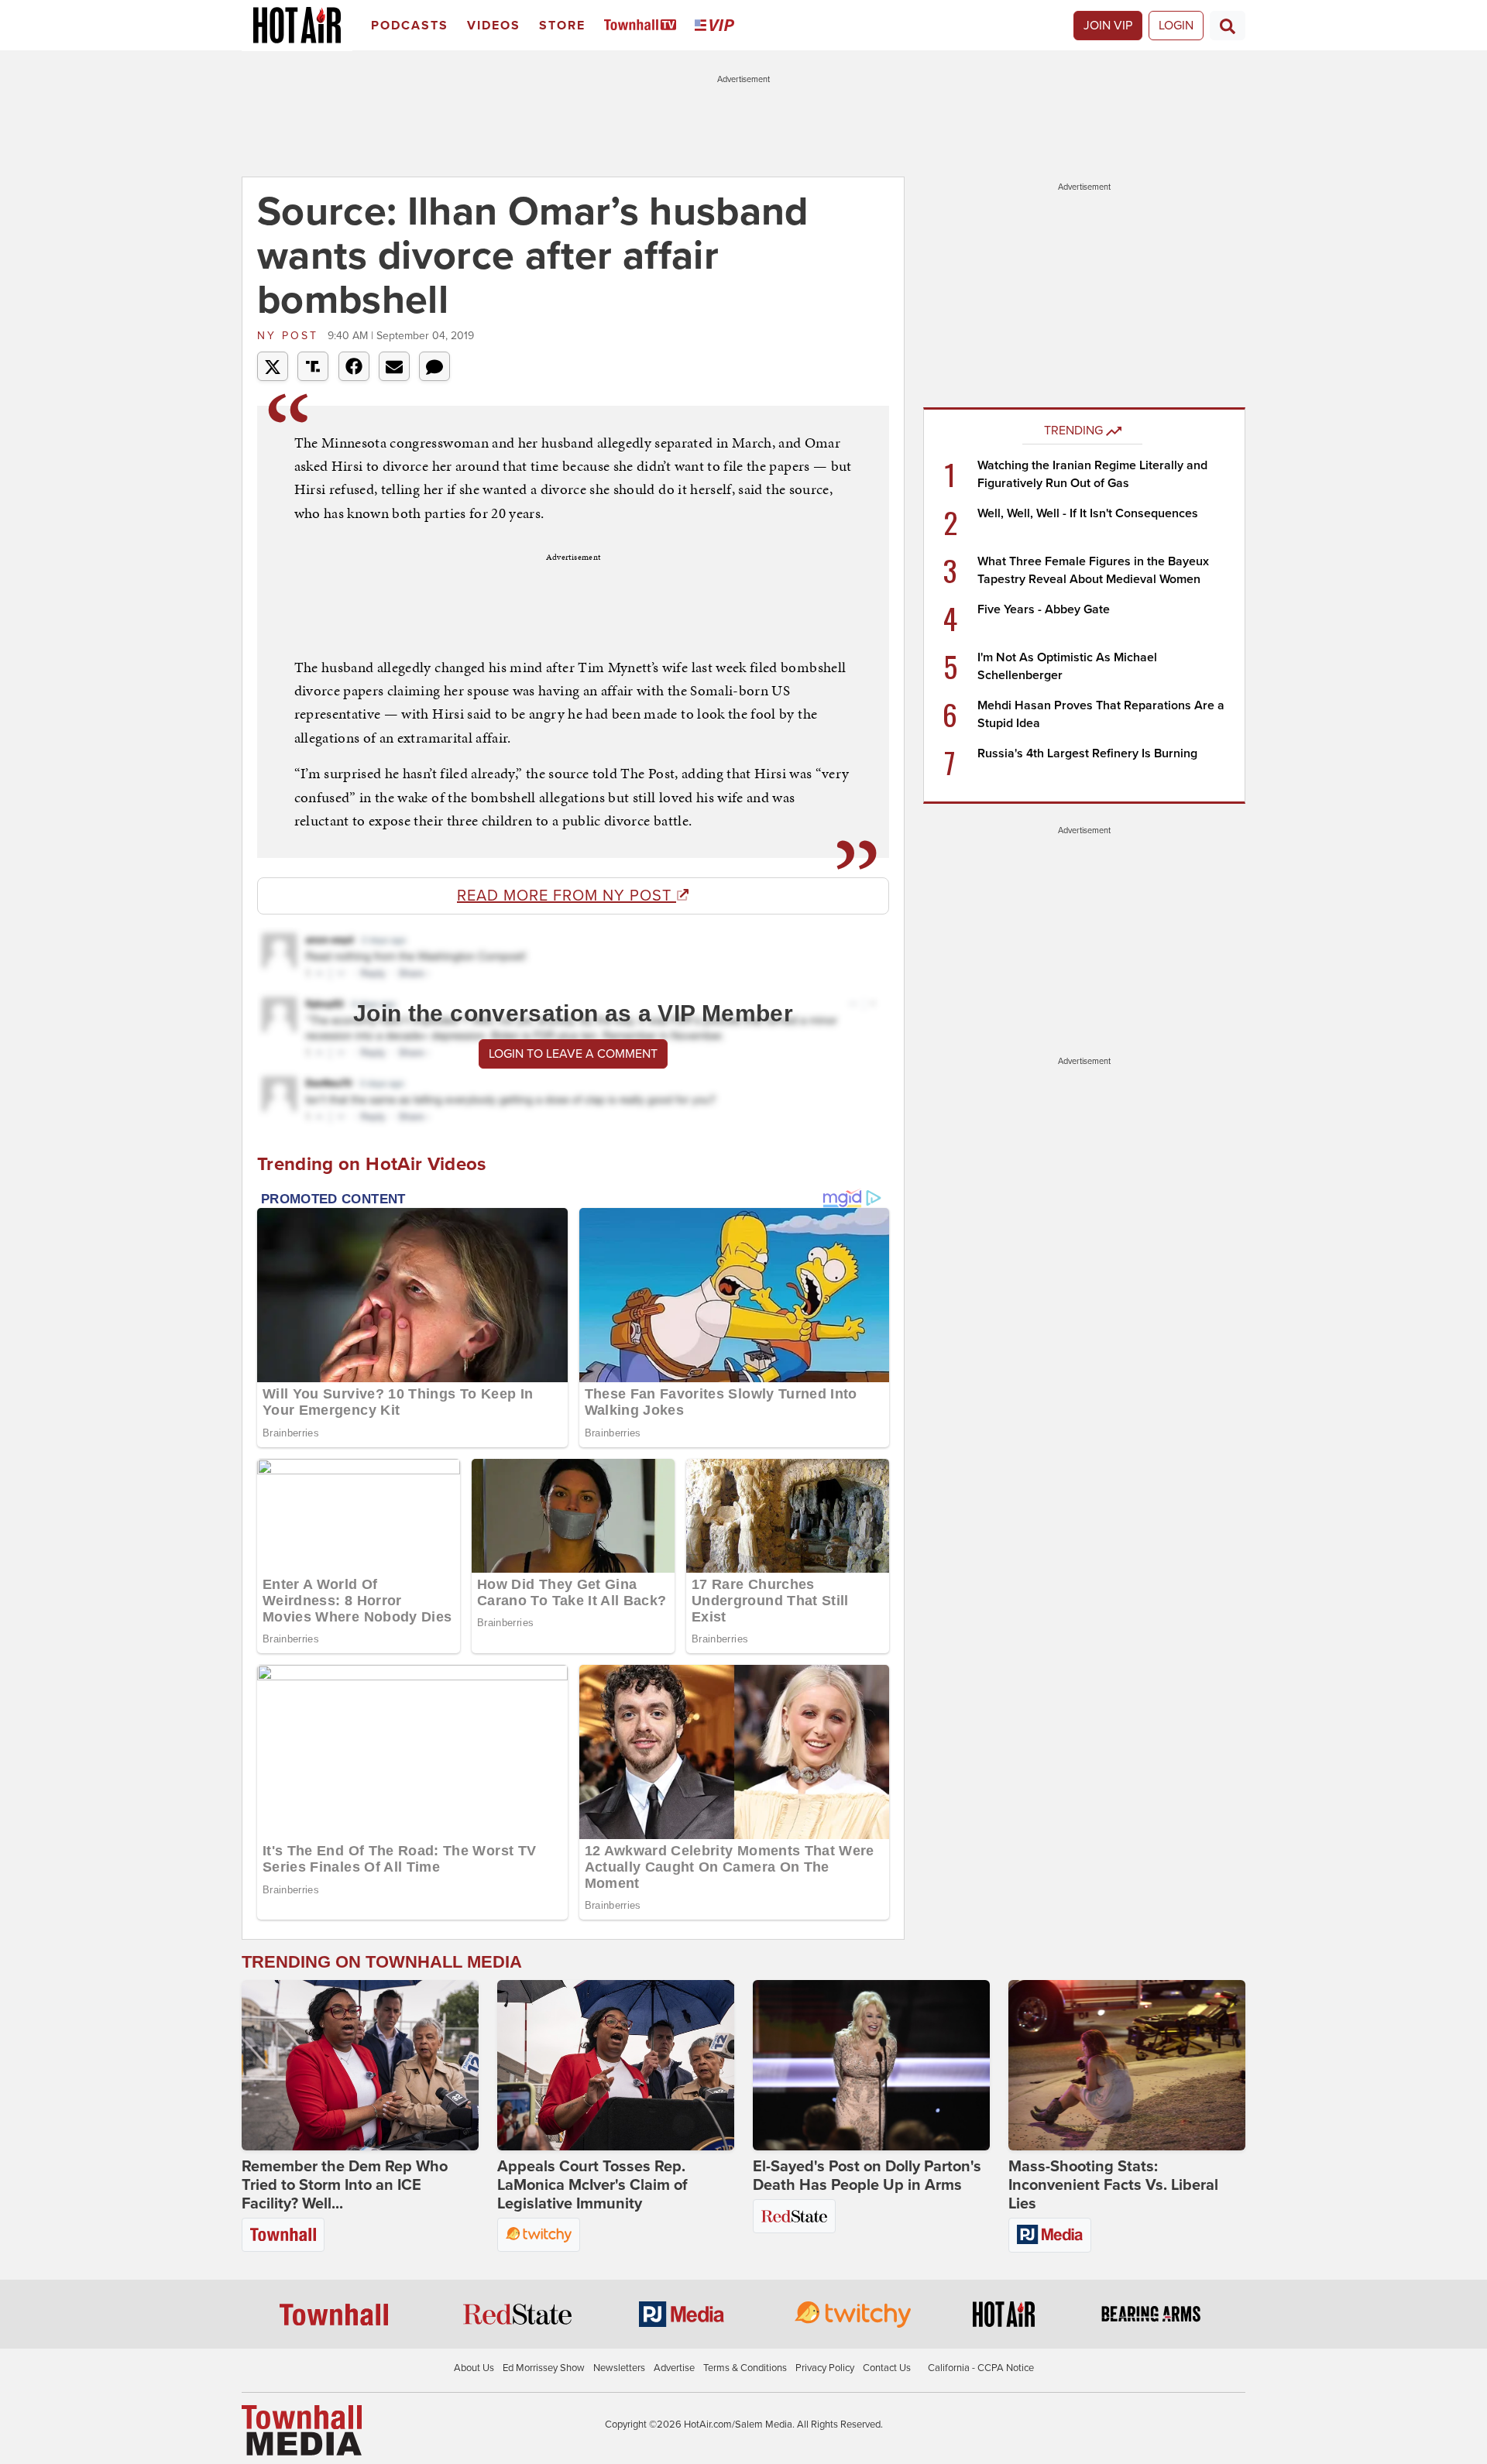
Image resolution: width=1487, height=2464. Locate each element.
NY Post (290, 336)
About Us (474, 2368)
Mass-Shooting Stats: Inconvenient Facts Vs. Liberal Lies (1113, 2185)
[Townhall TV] (643, 26)
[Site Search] (1228, 26)
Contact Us (887, 2368)
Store (562, 26)
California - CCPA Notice (981, 2368)
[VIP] (717, 26)
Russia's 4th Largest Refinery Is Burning (1087, 753)
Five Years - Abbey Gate (1044, 609)
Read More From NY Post (567, 896)
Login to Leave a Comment (573, 1054)
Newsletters (619, 2368)
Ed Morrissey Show (544, 2368)
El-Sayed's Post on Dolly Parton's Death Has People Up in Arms (867, 2176)
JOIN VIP (1108, 26)
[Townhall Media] (302, 2430)
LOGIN (1176, 26)
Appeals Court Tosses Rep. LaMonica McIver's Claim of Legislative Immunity (592, 2185)
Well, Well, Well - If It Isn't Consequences (1088, 513)
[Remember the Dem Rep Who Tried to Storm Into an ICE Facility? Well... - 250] (360, 2065)
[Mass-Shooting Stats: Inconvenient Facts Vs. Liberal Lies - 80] (1127, 2065)
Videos (494, 26)
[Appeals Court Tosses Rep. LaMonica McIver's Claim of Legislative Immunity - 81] (616, 2065)
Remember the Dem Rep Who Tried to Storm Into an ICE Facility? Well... (345, 2185)
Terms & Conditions (745, 2368)
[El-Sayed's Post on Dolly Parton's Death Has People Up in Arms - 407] (871, 2065)
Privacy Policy (825, 2368)
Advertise (674, 2368)
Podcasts (410, 26)
